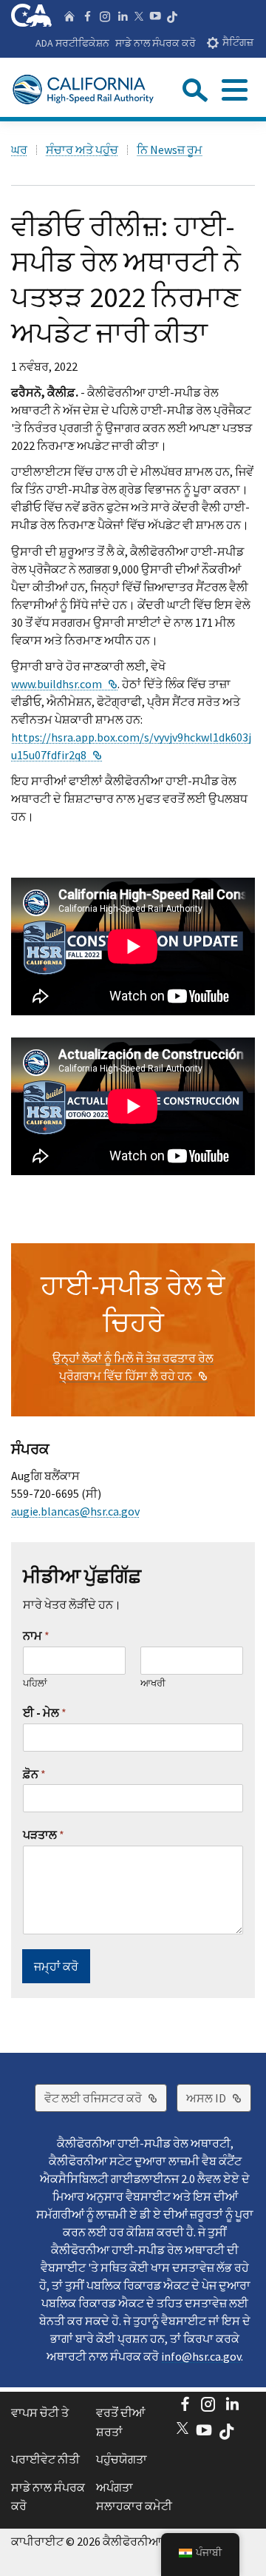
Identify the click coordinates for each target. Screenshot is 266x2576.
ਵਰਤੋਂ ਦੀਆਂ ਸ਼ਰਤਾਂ (120, 2422)
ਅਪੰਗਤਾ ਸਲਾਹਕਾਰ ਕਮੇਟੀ (134, 2497)
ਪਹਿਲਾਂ (35, 1684)
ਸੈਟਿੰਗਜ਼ (238, 43)
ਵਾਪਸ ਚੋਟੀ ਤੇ (40, 2412)
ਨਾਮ (36, 1635)
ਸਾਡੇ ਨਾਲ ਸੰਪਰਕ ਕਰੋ (156, 43)
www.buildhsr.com (64, 684)
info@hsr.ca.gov (201, 2356)
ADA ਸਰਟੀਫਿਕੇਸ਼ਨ (72, 43)
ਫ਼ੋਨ (34, 1774)
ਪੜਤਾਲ (44, 1835)
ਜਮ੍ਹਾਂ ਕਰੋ (56, 1966)
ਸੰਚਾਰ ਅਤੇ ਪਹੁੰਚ (82, 149)
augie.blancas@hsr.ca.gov (75, 1511)
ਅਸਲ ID (219, 2098)
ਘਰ (19, 149)
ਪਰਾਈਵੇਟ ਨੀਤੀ (45, 2459)
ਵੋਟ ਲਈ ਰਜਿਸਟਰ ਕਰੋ (106, 2098)
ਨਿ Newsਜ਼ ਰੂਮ (170, 149)
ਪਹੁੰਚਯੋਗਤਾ (122, 2459)
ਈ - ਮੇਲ (45, 1712)
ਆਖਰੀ (153, 1684)
